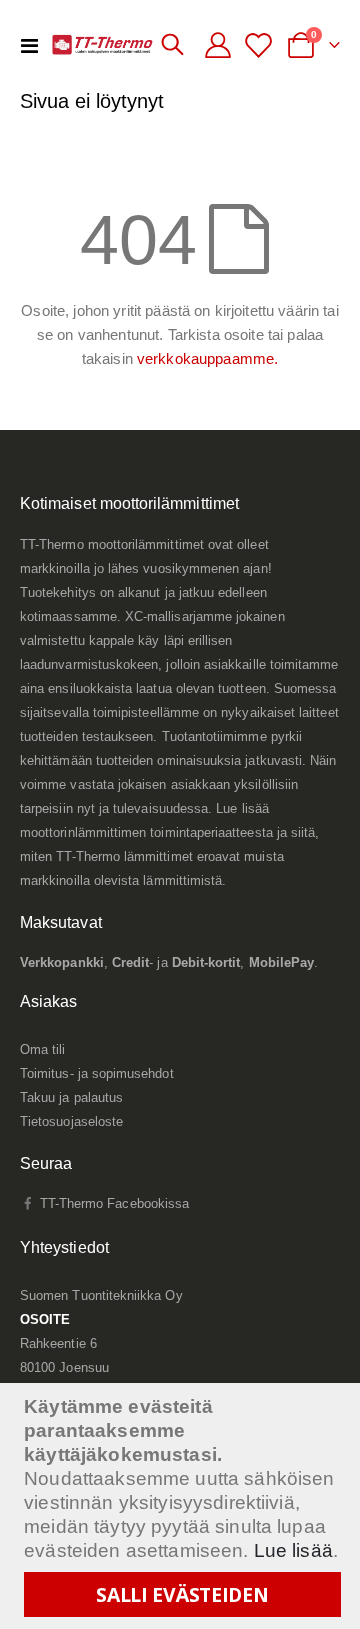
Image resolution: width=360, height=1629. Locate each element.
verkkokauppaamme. (207, 358)
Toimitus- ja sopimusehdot (97, 1073)
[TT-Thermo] (102, 44)
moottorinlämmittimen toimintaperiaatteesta (146, 832)
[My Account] (218, 45)
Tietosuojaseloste (71, 1121)
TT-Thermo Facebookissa (112, 1203)
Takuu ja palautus (71, 1097)
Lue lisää (293, 1550)
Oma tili (43, 1049)
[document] (182, 1506)
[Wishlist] (261, 45)
